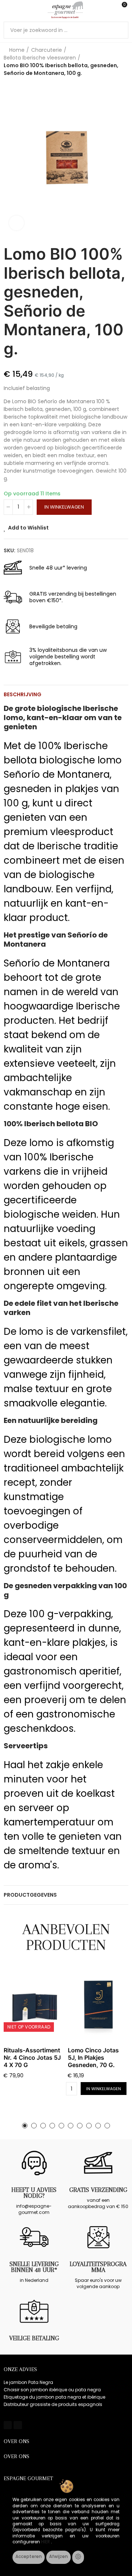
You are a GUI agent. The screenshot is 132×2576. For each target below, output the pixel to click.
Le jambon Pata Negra (28, 2382)
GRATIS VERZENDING (98, 2190)
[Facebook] (8, 2425)
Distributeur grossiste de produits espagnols (53, 2404)
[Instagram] (18, 2425)
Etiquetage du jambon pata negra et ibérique (54, 2397)
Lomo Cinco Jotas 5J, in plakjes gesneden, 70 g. (93, 2057)
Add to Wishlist (28, 528)
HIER (46, 2542)
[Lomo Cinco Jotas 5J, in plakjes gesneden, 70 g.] (98, 2005)
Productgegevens (30, 1895)
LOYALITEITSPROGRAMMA (98, 2267)
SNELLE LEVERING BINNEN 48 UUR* (34, 2267)
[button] (25, 2126)
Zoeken (120, 30)
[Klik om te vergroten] (16, 223)
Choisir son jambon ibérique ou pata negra (52, 2390)
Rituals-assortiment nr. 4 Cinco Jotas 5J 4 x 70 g (32, 2057)
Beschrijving (23, 694)
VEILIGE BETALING (34, 2338)
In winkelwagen (64, 507)
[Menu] (7, 10)
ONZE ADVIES (20, 2369)
